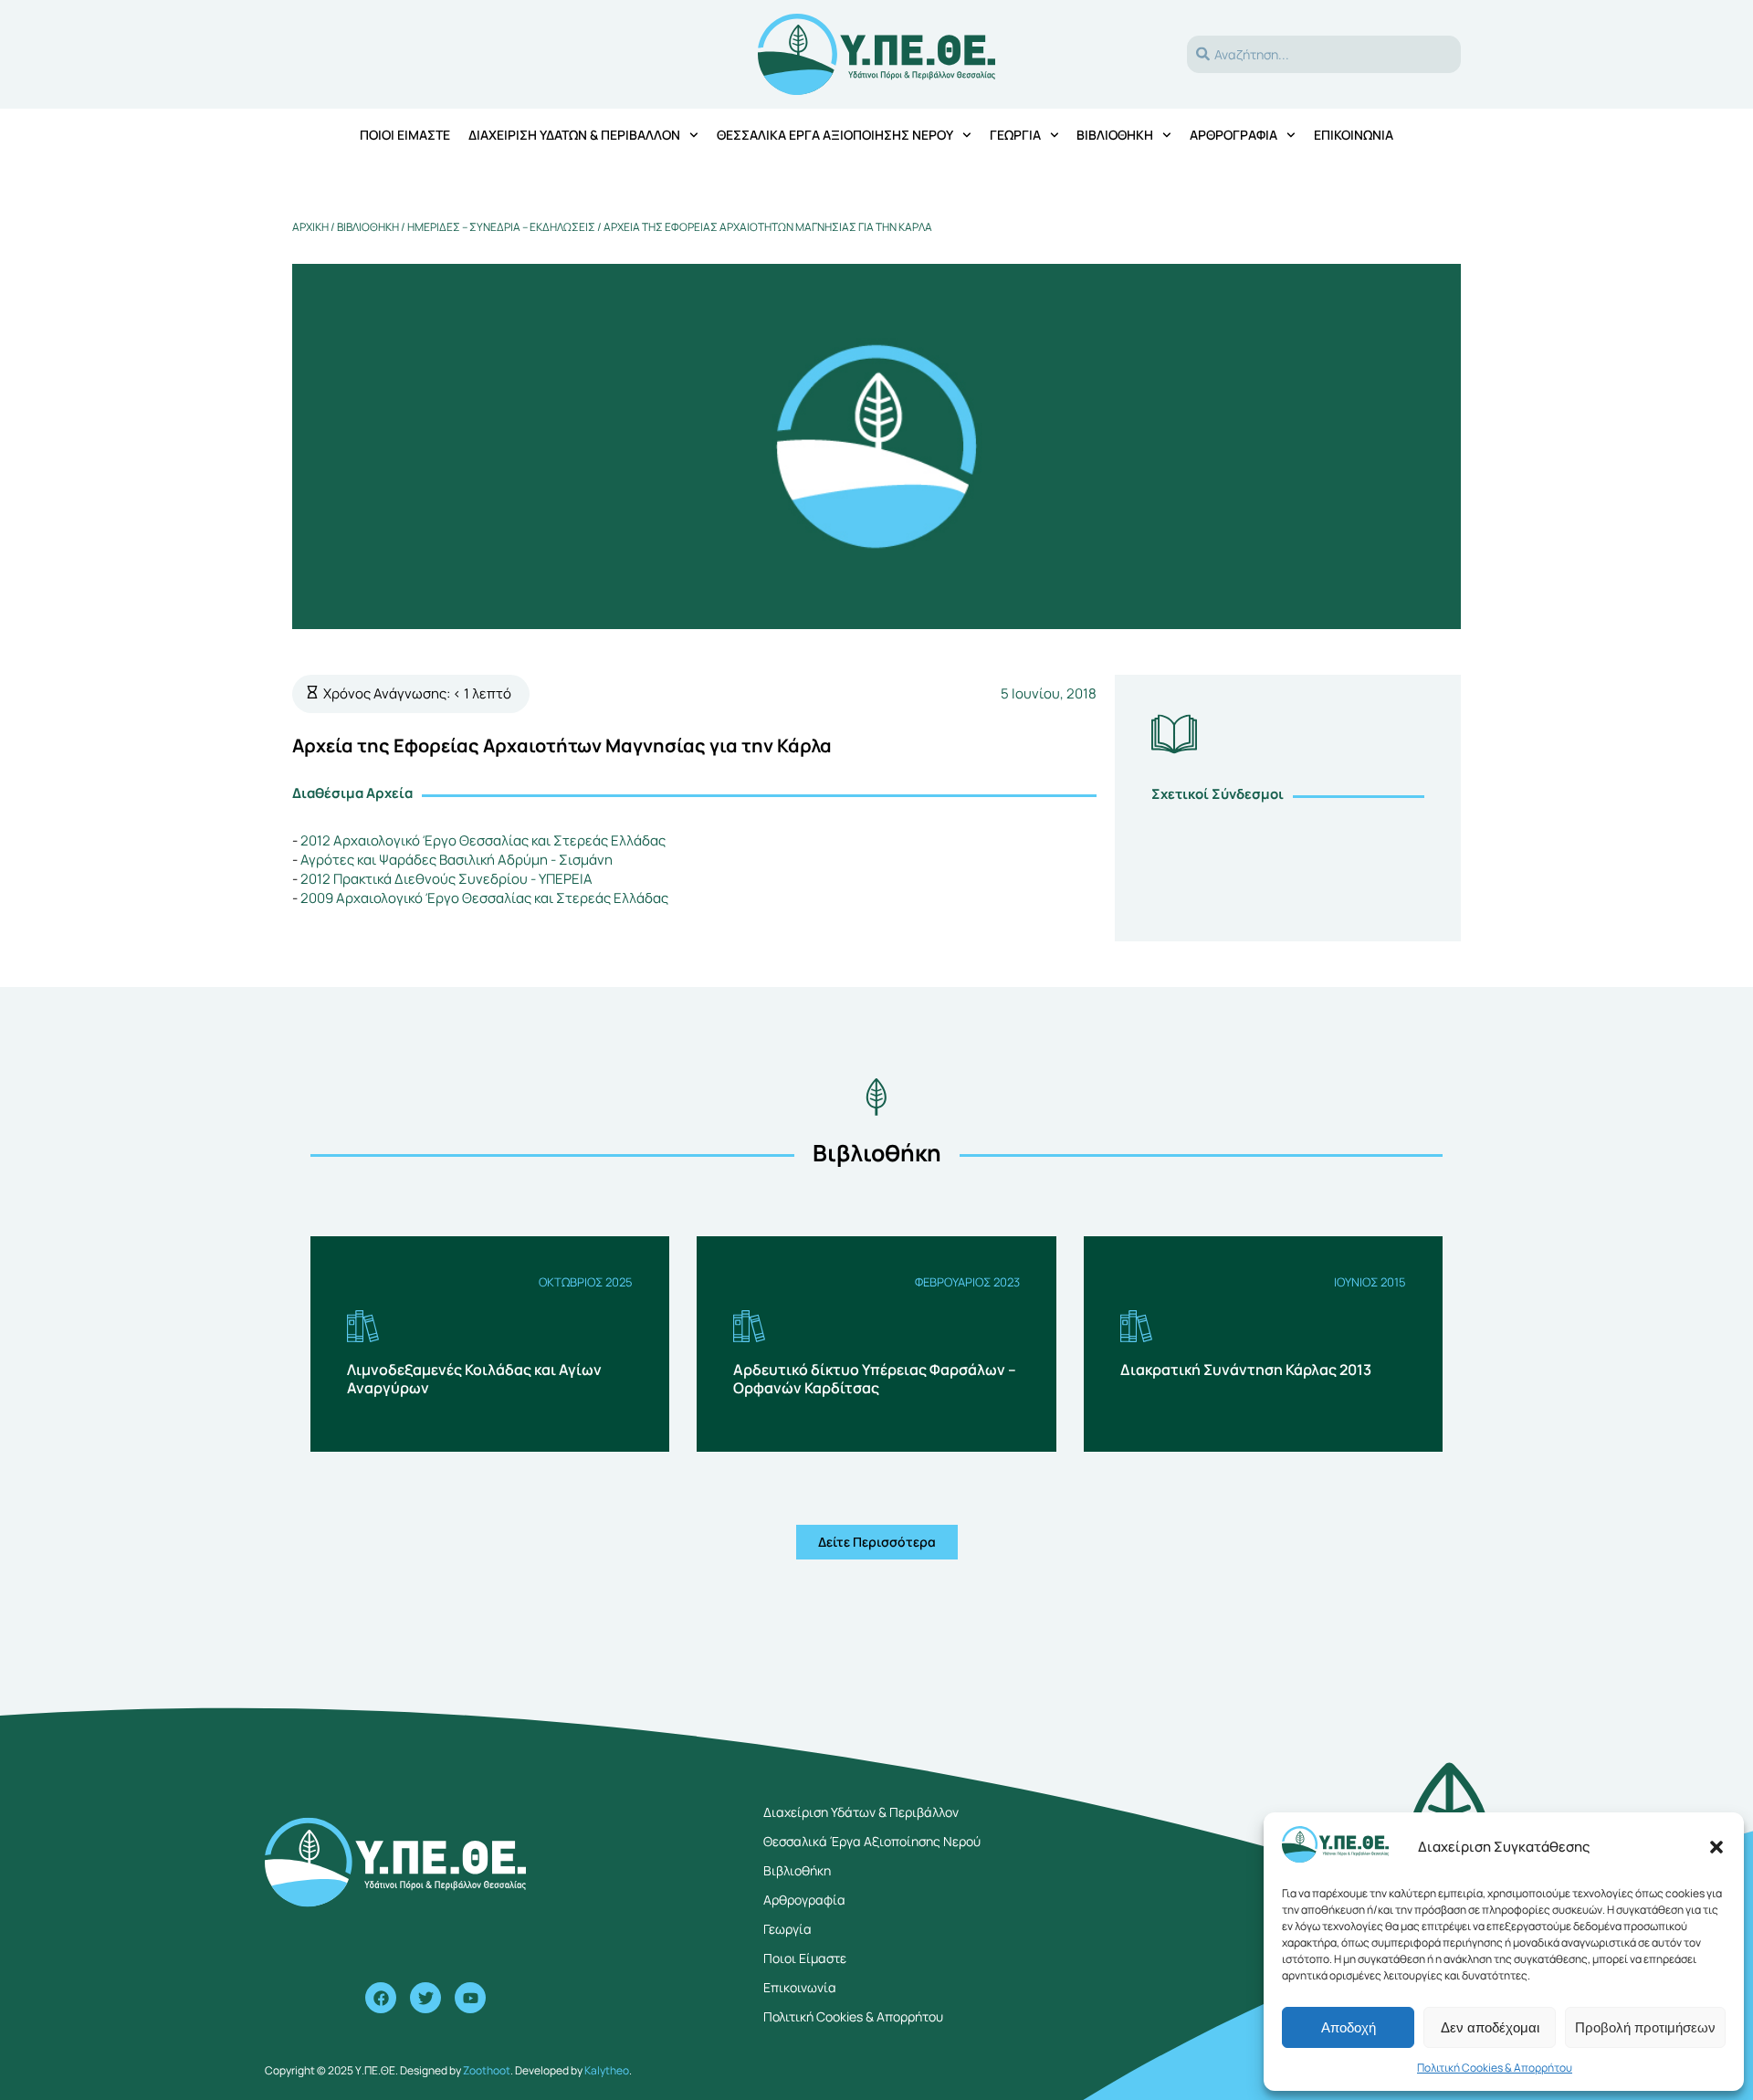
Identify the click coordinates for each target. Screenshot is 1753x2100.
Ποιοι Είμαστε (805, 1958)
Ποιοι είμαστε (405, 135)
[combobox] (1324, 54)
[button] (1716, 1847)
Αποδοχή (1349, 2027)
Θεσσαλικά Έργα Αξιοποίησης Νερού (835, 135)
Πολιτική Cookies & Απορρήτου (1495, 2068)
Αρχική (310, 227)
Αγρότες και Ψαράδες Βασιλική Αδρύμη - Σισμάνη (457, 860)
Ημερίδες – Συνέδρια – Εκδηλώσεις (501, 227)
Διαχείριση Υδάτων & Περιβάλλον (574, 135)
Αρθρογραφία (1233, 135)
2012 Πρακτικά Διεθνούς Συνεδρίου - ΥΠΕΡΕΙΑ (446, 879)
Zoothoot (487, 2070)
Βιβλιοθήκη (1115, 135)
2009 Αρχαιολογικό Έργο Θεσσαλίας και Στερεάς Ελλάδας (484, 898)
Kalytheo (607, 2070)
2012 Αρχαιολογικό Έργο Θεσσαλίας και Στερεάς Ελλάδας (483, 840)
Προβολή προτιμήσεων (1645, 2027)
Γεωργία (1015, 135)
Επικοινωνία (1354, 135)
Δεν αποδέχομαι (1490, 2027)
